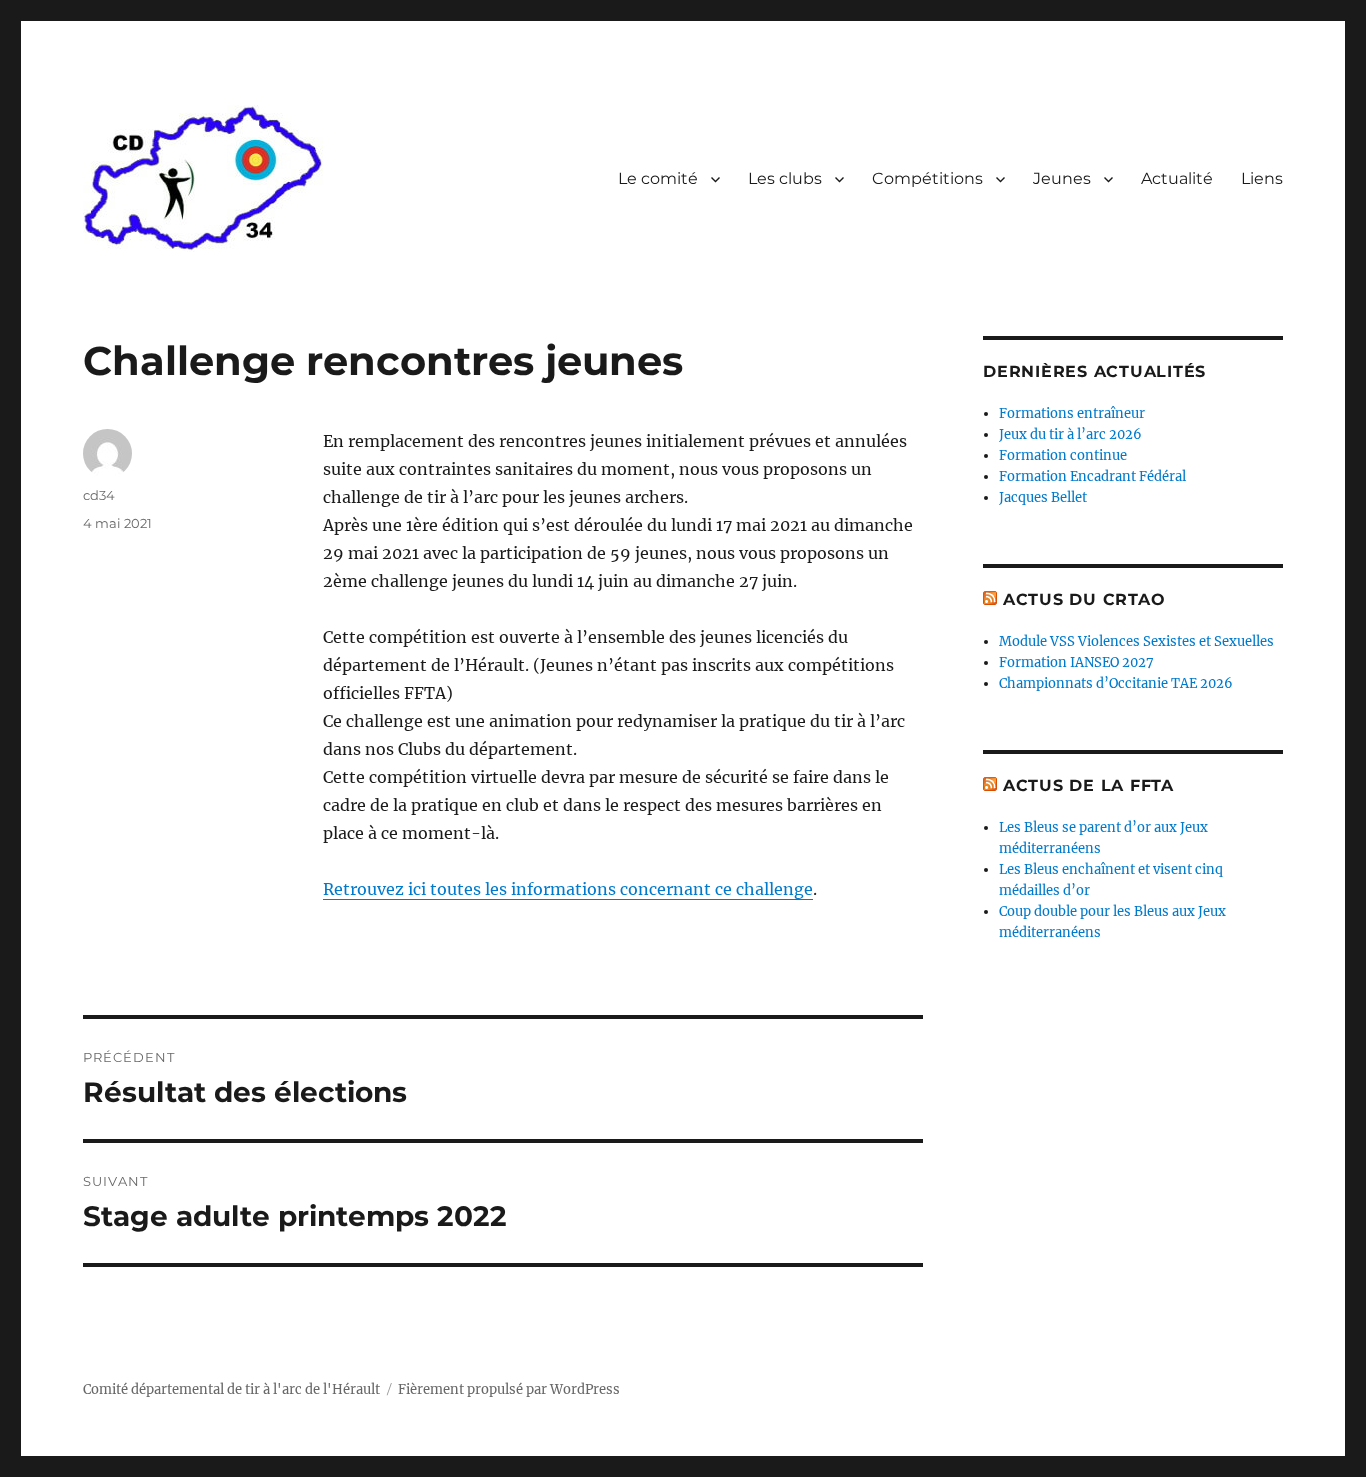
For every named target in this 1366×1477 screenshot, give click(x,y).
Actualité (1177, 178)
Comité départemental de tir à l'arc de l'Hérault (231, 1389)
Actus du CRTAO (1084, 599)
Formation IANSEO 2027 (1076, 662)
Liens (1262, 178)
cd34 (99, 495)
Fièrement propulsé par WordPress (509, 1389)
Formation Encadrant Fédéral (1092, 476)
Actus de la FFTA (1088, 785)
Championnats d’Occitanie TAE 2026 (1116, 683)
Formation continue (1063, 455)
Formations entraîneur (1072, 413)
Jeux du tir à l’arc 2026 (1070, 434)
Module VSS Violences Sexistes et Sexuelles (1136, 641)
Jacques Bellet (1043, 497)
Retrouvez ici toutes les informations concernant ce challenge (568, 889)
